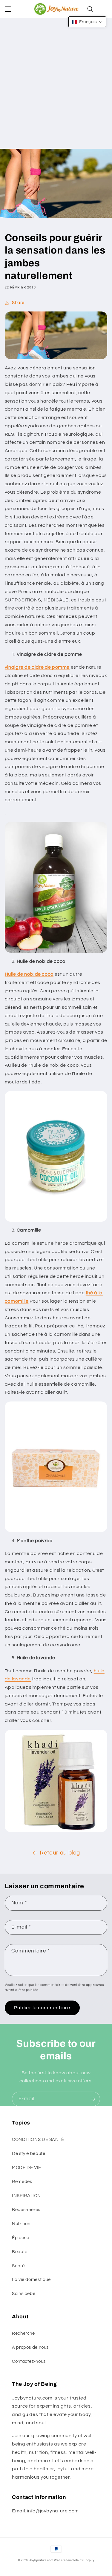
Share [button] (18, 303)
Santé (18, 2266)
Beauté (20, 2252)
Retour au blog (60, 1853)
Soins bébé (24, 2294)
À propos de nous (30, 2347)
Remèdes (22, 2182)
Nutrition (21, 2224)
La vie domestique (31, 2280)
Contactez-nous (29, 2361)
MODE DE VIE (27, 2168)
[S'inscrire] (93, 2099)
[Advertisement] (56, 90)
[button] (8, 9)
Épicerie (21, 2238)
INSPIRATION (26, 2196)
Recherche (23, 2333)
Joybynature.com (42, 2560)
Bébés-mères (26, 2210)
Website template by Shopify (74, 2560)
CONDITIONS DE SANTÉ (38, 2140)
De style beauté (29, 2154)
